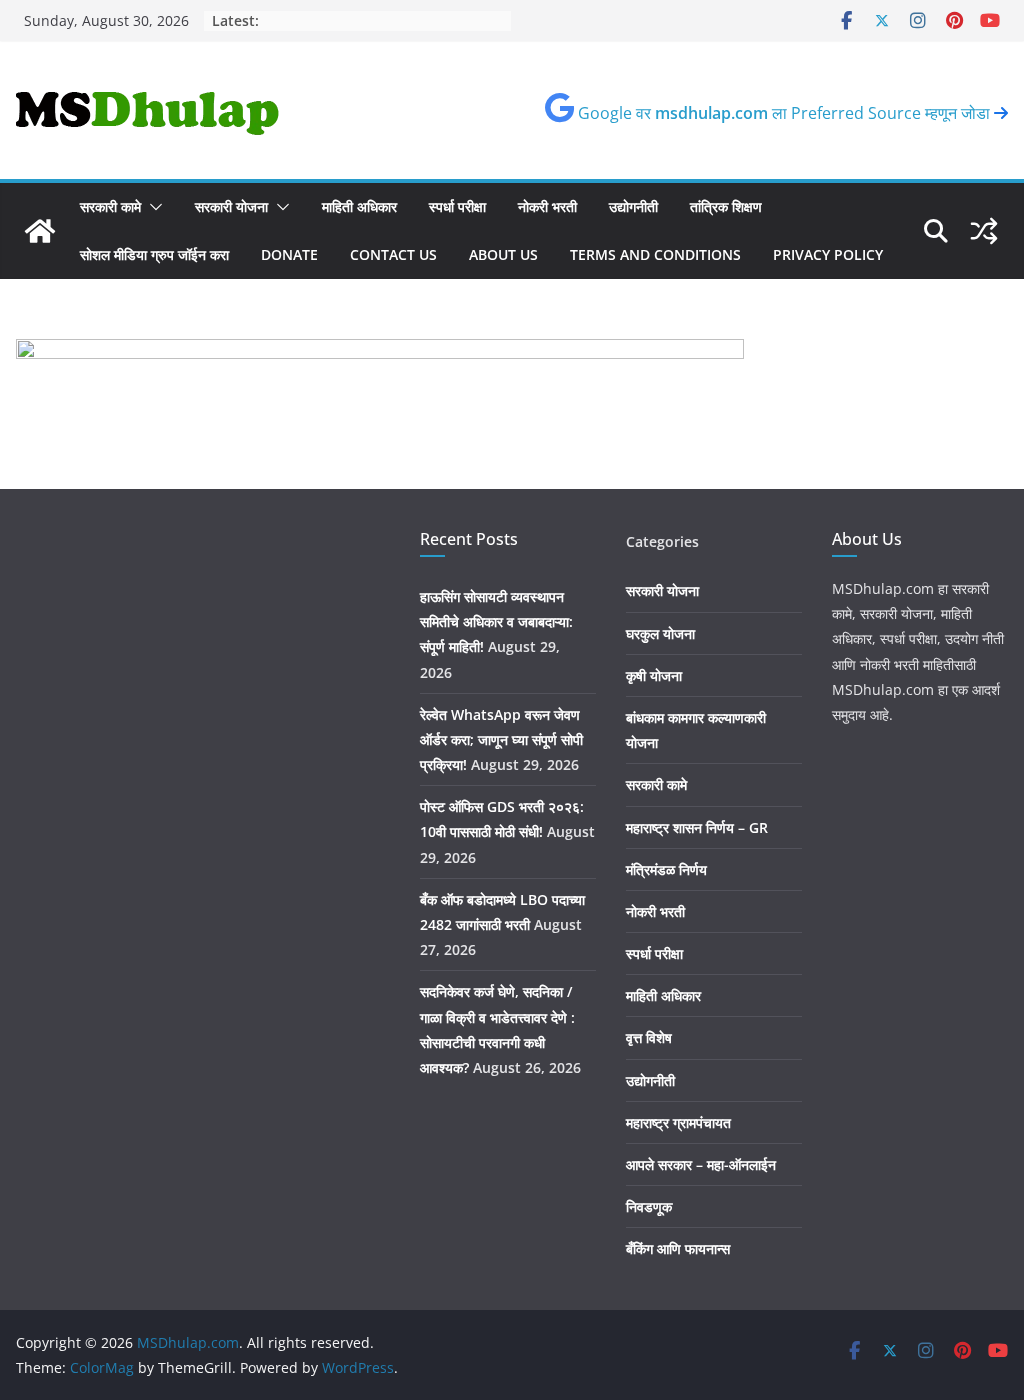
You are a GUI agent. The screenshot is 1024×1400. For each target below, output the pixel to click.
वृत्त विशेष (649, 1037)
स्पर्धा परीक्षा (457, 206)
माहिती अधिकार (359, 206)
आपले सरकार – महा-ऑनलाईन (701, 1164)
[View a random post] (984, 231)
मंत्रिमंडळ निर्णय (666, 869)
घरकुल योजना (660, 633)
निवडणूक (649, 1206)
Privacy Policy (828, 254)
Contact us (393, 254)
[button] (152, 207)
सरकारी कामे (110, 206)
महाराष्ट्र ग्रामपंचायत (678, 1122)
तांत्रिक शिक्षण (726, 206)
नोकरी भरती (547, 206)
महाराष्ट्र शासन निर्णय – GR (697, 827)
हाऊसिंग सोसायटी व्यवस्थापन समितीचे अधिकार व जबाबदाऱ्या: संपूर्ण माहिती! (496, 621)
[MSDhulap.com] (40, 231)
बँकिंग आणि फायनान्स (678, 1248)
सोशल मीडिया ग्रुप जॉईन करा (154, 254)
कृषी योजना (654, 675)
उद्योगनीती (633, 206)
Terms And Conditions (655, 254)
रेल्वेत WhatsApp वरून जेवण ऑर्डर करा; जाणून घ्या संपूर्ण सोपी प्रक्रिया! (501, 739)
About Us (503, 254)
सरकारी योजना (231, 206)
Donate (289, 254)
